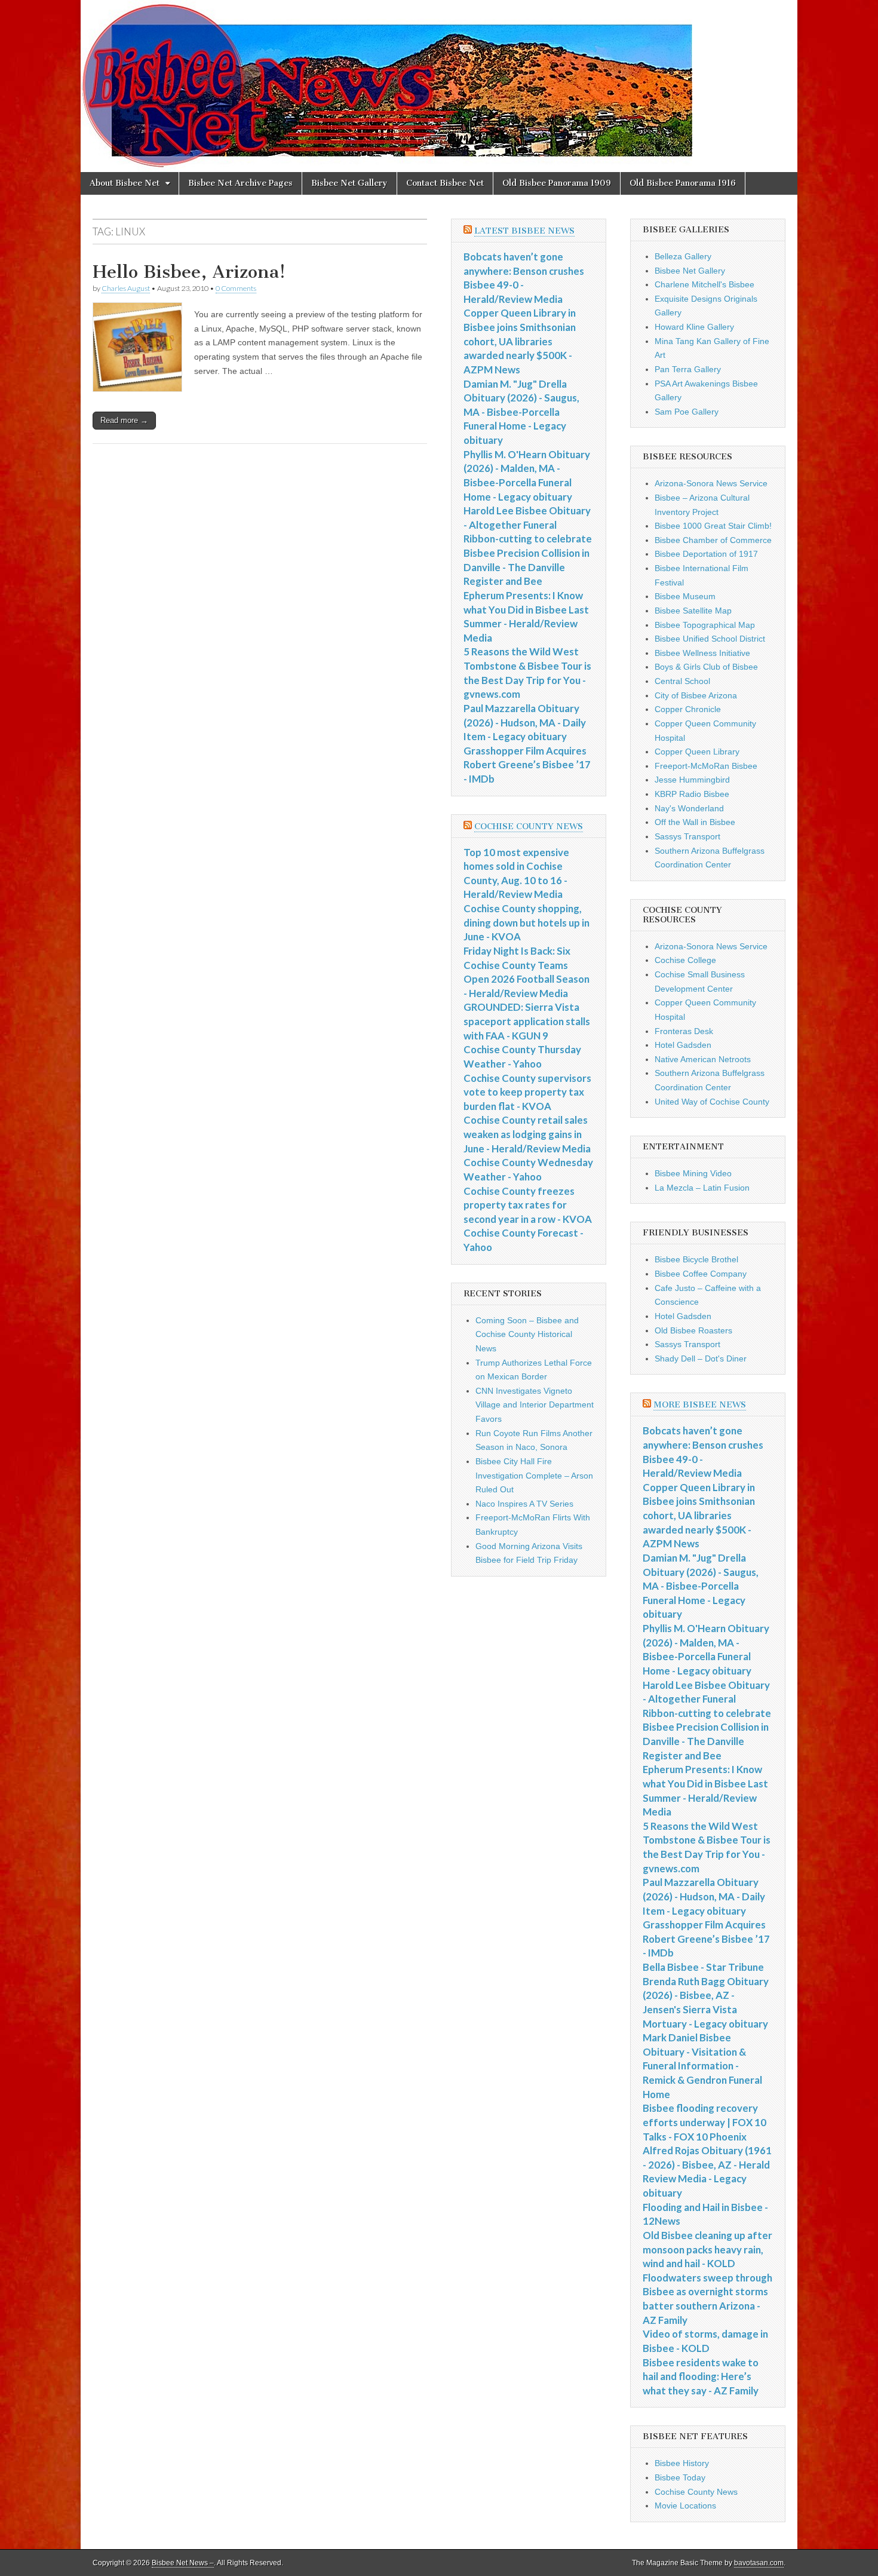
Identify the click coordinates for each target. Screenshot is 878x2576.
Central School (682, 681)
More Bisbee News (700, 1405)
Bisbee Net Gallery (349, 183)
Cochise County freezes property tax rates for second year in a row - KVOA (528, 1205)
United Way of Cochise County (712, 1102)
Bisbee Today (680, 2477)
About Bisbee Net (125, 183)
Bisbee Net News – (183, 2563)
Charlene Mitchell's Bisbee (704, 284)
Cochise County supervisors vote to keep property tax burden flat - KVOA (527, 1092)
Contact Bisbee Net (445, 183)
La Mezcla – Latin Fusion (702, 1188)
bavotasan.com (759, 2563)
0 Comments (236, 288)
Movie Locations (685, 2506)
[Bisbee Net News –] (439, 86)
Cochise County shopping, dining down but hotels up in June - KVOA (527, 922)
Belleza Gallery (683, 256)
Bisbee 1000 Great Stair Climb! (713, 526)
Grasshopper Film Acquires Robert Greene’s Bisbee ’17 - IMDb (527, 765)
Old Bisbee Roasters (693, 1330)
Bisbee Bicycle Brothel (696, 1259)
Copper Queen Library (697, 752)
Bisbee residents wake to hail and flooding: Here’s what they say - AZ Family (701, 2376)
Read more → (124, 420)
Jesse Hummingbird (692, 780)
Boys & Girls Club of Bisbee (706, 667)
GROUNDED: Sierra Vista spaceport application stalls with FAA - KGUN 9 (527, 1021)
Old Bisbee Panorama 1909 (557, 183)
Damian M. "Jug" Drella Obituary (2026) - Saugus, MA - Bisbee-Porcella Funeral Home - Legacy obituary (521, 412)
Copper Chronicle (688, 709)
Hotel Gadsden (683, 1045)
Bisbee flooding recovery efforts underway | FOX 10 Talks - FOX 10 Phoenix (704, 2122)
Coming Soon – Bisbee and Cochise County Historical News (527, 1334)
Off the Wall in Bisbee (695, 822)
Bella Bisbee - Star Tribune (703, 1967)
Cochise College (685, 960)
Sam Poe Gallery (687, 412)
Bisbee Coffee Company (701, 1274)
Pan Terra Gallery (688, 369)
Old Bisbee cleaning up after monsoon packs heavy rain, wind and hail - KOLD (707, 2249)
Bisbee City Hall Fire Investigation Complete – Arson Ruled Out (534, 1475)
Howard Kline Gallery (694, 327)
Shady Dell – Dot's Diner (701, 1358)
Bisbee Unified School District (710, 639)
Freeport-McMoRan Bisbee (706, 766)
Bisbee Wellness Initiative (702, 653)
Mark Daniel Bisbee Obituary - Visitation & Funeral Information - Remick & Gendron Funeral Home (702, 2066)
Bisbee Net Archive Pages (240, 183)
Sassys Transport (687, 836)
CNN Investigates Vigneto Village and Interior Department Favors (535, 1405)
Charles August (126, 288)
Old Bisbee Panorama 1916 (683, 183)
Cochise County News (529, 827)
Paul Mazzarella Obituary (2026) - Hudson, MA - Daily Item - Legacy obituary (525, 722)
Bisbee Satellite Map (693, 611)
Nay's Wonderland (689, 808)
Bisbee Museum (685, 596)
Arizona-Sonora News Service (711, 483)
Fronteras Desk (684, 1031)
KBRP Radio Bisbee (692, 794)
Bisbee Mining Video (693, 1173)
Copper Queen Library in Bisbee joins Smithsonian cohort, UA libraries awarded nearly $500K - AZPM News (520, 341)
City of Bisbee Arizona (696, 695)
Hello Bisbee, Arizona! (189, 272)
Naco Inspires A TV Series (524, 1504)
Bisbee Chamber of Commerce (713, 540)
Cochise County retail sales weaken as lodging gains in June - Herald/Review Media (527, 1134)
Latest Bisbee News (524, 231)
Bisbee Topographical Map (705, 625)
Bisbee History (682, 2463)
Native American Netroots (703, 1059)
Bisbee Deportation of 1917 (706, 554)
